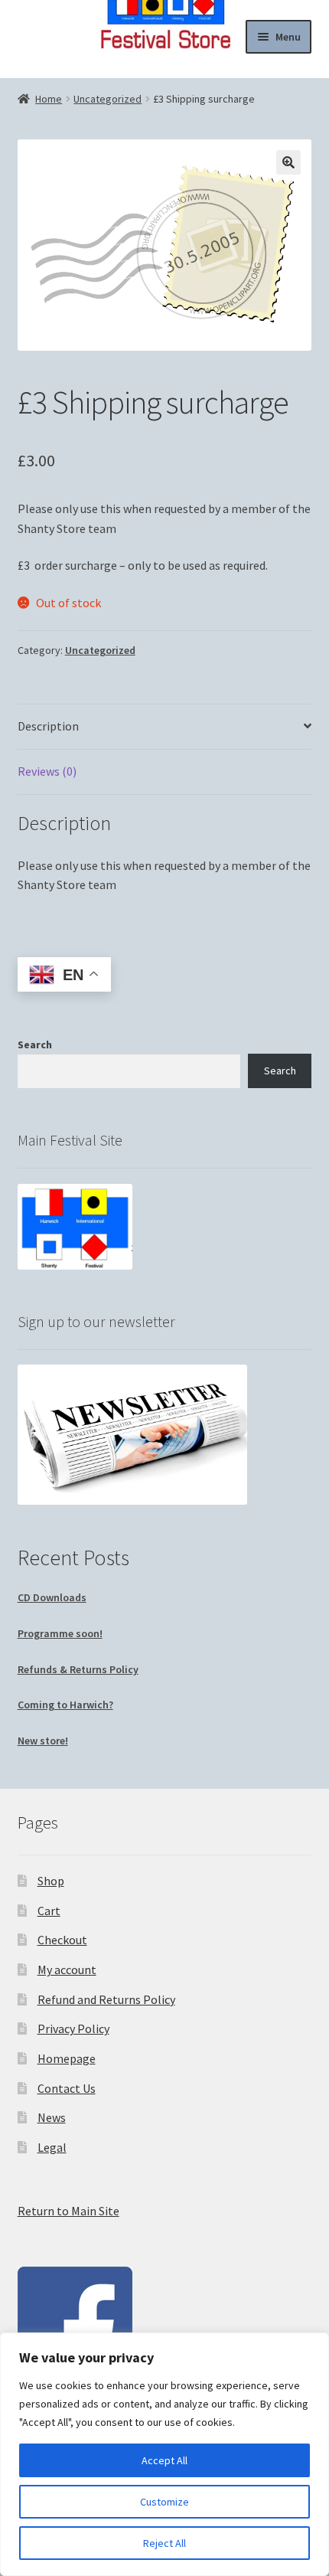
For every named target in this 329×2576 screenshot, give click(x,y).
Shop (51, 1881)
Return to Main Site (68, 2211)
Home (49, 99)
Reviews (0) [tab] (47, 771)
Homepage (67, 2058)
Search (35, 1044)
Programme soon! (60, 1633)
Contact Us (67, 2088)
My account (67, 1970)
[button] (288, 162)
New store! (43, 1741)
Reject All (164, 2543)
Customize (164, 2502)
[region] (164, 2454)
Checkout (62, 1940)
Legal (52, 2147)
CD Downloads (52, 1597)
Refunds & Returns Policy (78, 1669)
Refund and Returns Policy (106, 1999)
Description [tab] (48, 726)
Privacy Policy (73, 2028)
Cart (49, 1911)
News (52, 2117)
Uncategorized (107, 99)
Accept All (164, 2460)
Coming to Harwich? (65, 1705)
